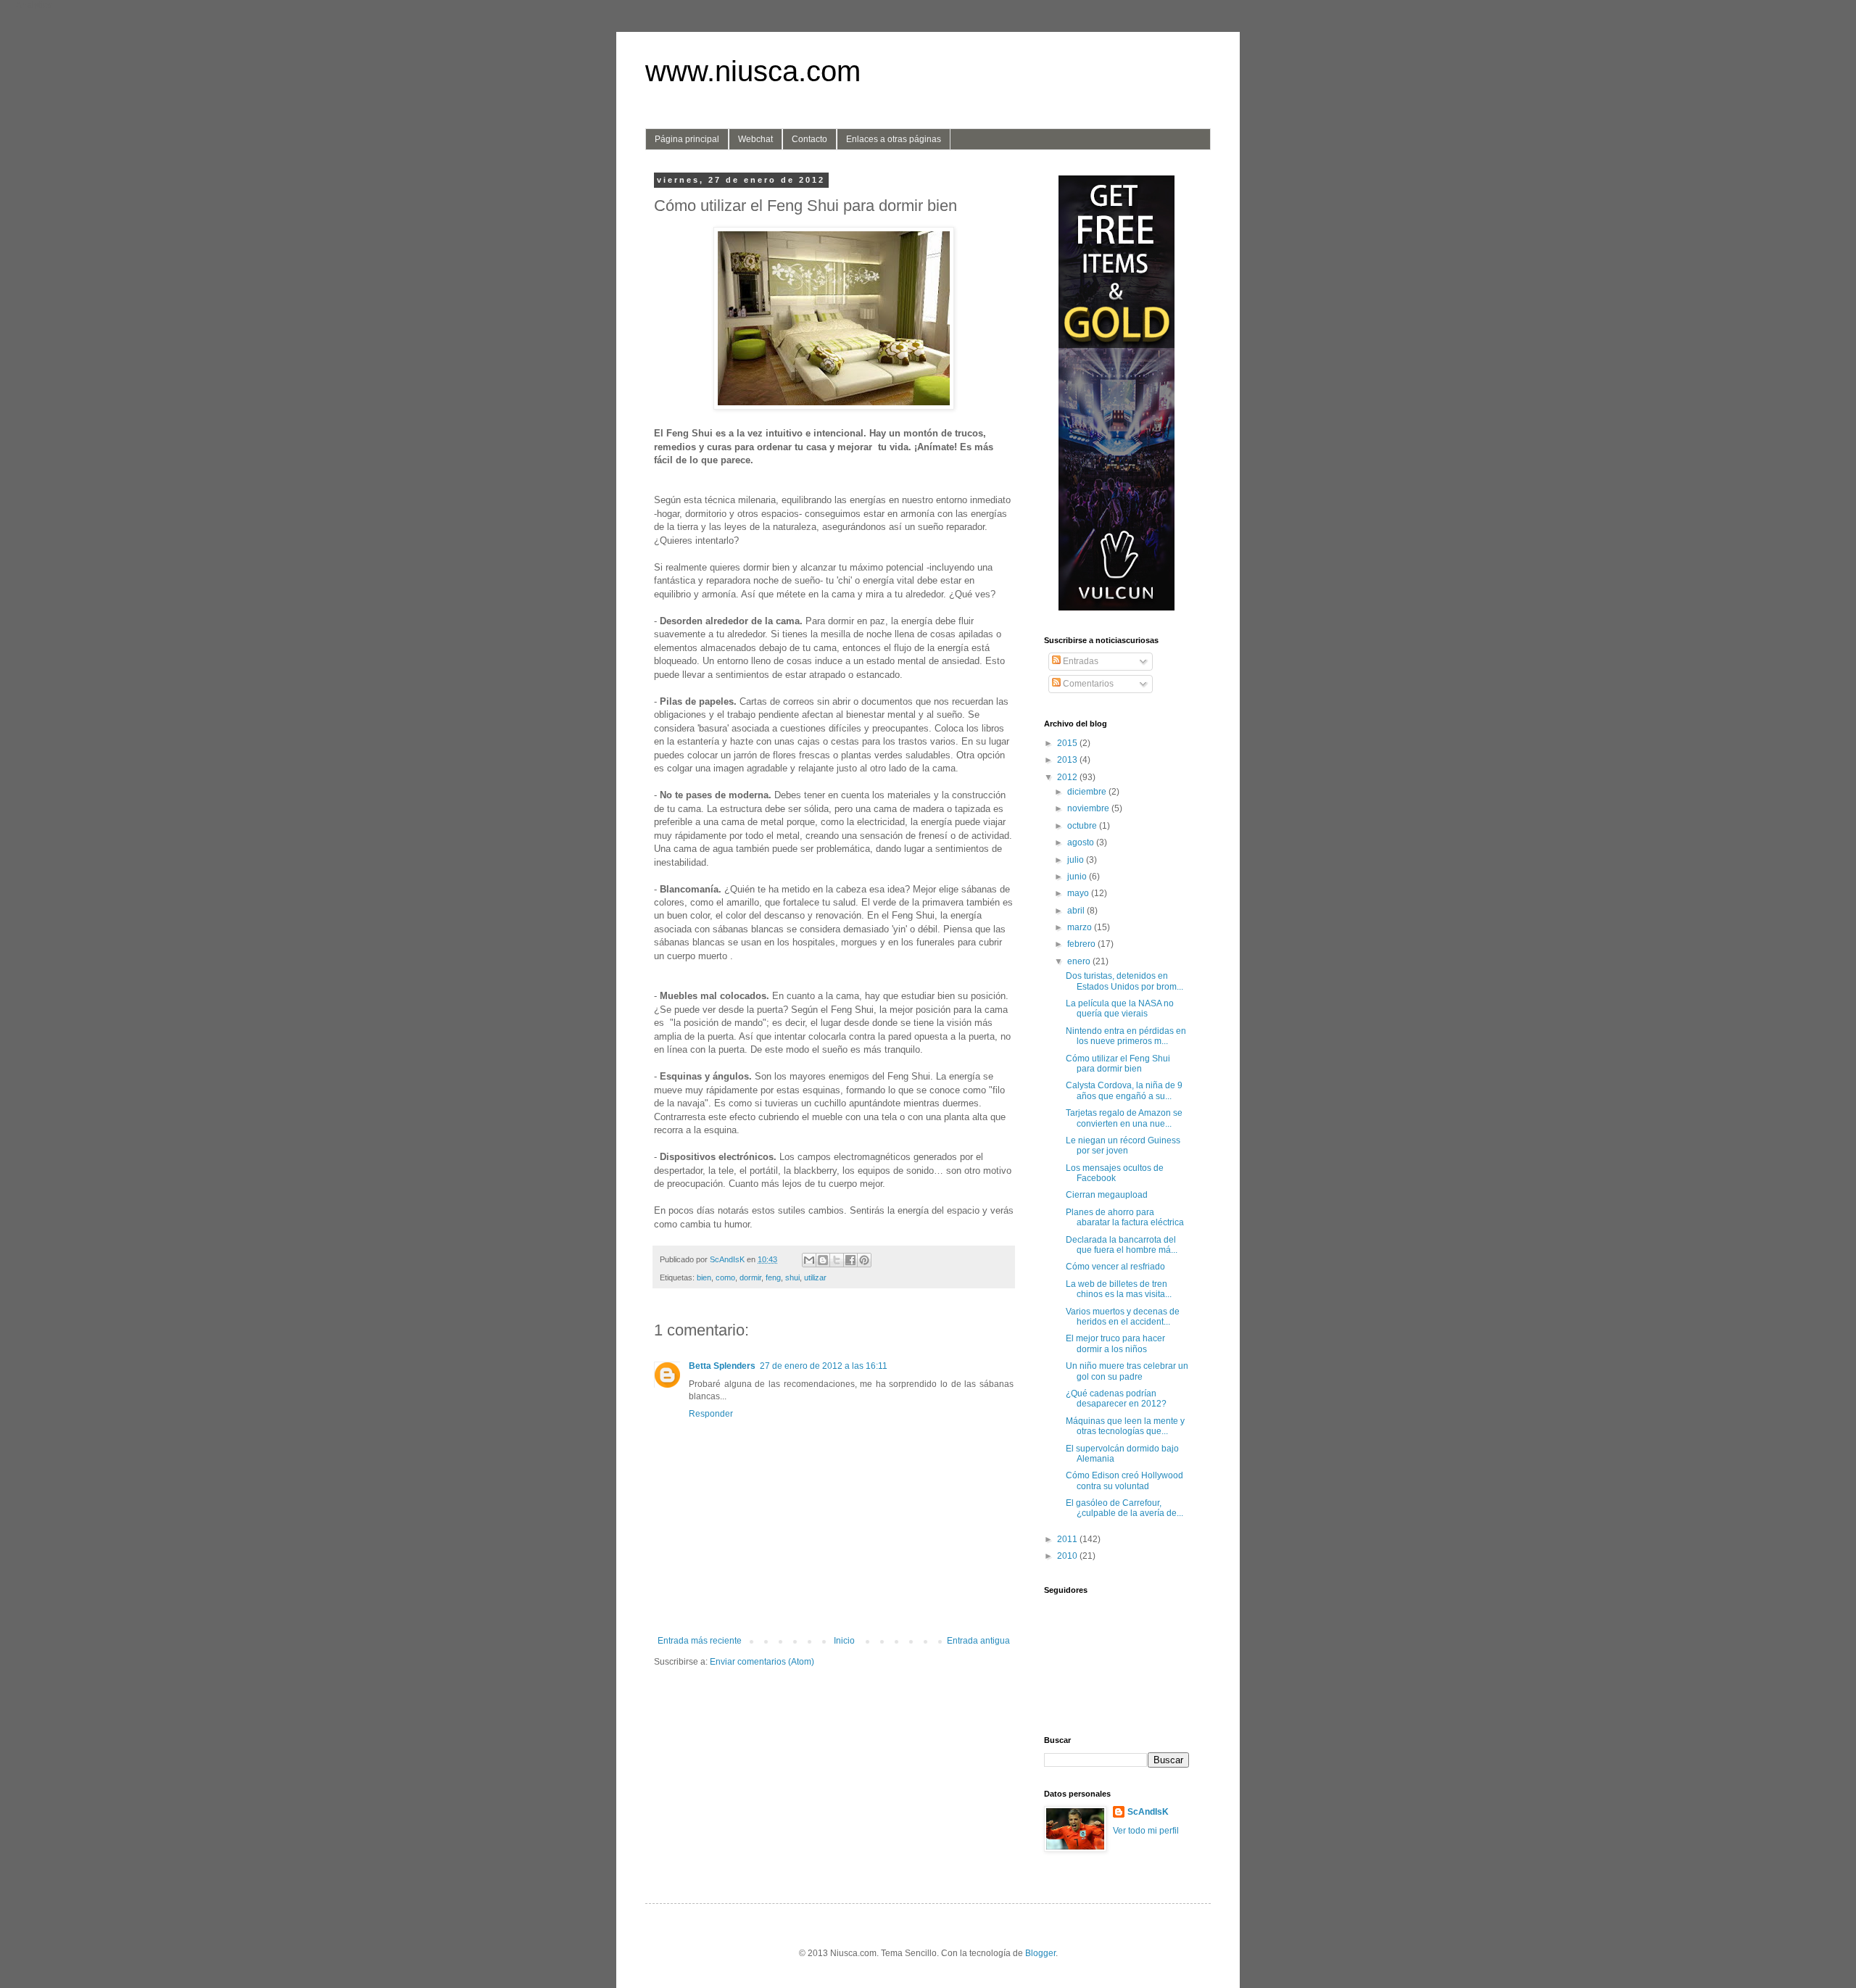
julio (1077, 860)
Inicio (844, 1641)
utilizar (815, 1277)
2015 (1068, 743)
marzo (1081, 927)
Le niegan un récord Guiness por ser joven (1123, 1146)
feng (773, 1277)
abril (1077, 911)
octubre (1083, 826)
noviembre (1089, 808)
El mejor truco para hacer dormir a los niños (1115, 1343)
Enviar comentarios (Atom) (762, 1662)
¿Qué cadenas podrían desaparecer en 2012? (1116, 1399)
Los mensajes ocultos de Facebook (1115, 1173)
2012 (1068, 777)
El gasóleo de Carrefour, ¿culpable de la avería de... (1124, 1508)
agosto (1082, 842)
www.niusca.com (753, 71)
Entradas (1080, 661)
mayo (1079, 893)
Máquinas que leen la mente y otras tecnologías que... (1125, 1426)
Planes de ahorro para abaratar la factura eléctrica (1125, 1217)
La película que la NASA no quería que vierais (1120, 1009)
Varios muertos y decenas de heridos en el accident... (1123, 1317)
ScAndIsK (1148, 1812)
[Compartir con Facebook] (850, 1260)
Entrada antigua (978, 1641)
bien (704, 1277)
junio (1078, 877)
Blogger (1040, 1953)
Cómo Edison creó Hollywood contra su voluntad (1124, 1480)
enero (1080, 961)
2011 (1068, 1539)
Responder (711, 1414)
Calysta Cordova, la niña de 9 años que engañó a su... (1124, 1090)
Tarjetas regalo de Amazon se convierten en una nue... (1124, 1118)
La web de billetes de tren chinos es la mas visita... (1119, 1289)
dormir (750, 1277)
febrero (1082, 944)
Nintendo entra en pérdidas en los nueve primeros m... (1126, 1036)
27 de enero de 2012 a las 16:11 (824, 1366)
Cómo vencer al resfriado (1115, 1267)
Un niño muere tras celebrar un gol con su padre (1127, 1371)
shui (792, 1277)
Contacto (809, 139)
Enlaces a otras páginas (894, 139)
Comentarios (1087, 684)
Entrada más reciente (700, 1641)
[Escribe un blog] (823, 1260)
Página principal (687, 139)
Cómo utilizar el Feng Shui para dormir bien (1118, 1064)
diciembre (1088, 792)
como (725, 1277)
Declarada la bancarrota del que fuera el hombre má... (1122, 1245)
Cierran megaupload (1107, 1195)
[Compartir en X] (837, 1260)
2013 (1068, 760)
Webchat (755, 139)
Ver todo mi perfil (1146, 1831)
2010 (1068, 1556)
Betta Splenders (722, 1366)
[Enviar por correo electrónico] (809, 1260)
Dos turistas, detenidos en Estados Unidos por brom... (1124, 981)
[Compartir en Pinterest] (864, 1260)
